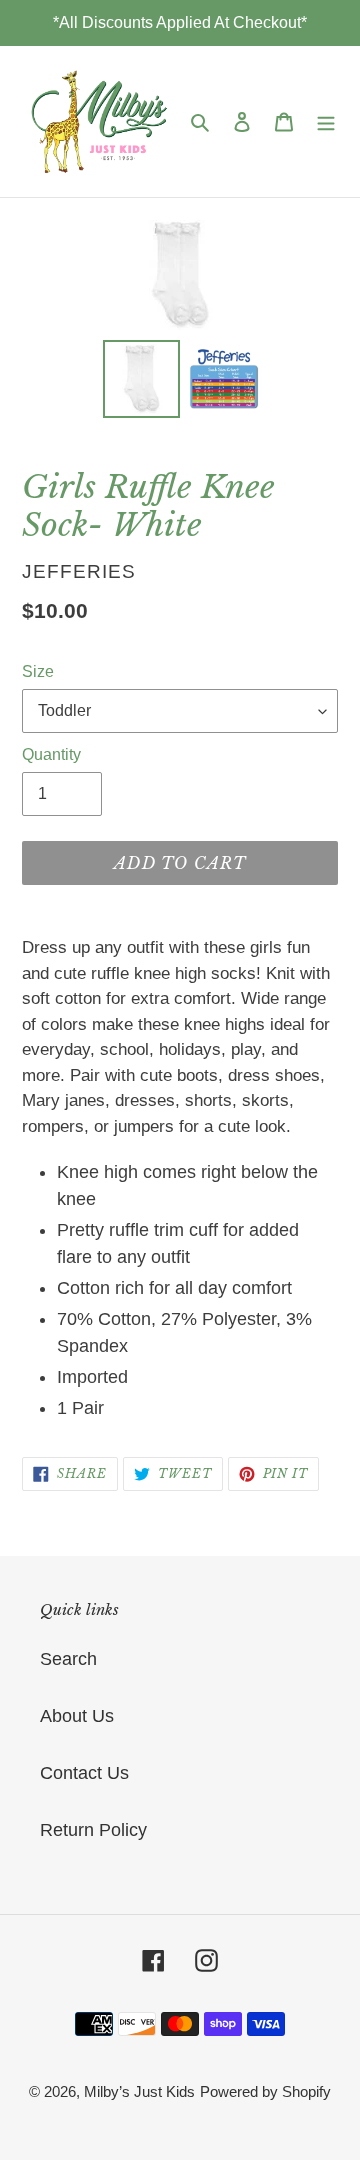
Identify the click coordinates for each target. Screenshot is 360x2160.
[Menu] (326, 121)
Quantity (51, 754)
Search (68, 1659)
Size (38, 671)
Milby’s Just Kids (139, 2091)
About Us (77, 1716)
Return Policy (93, 1830)
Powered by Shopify (265, 2091)
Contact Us (84, 1773)
